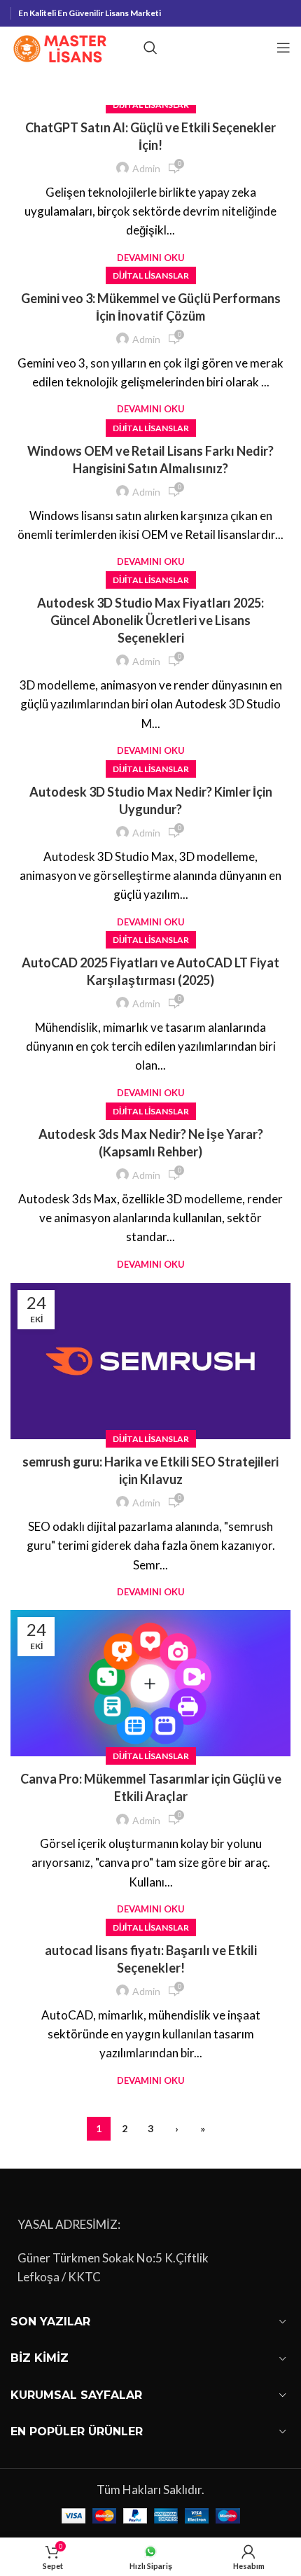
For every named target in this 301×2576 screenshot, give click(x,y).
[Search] (150, 48)
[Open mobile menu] (283, 48)
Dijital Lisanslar (151, 275)
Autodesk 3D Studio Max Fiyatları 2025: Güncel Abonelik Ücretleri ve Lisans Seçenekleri (150, 620)
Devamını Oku (151, 258)
